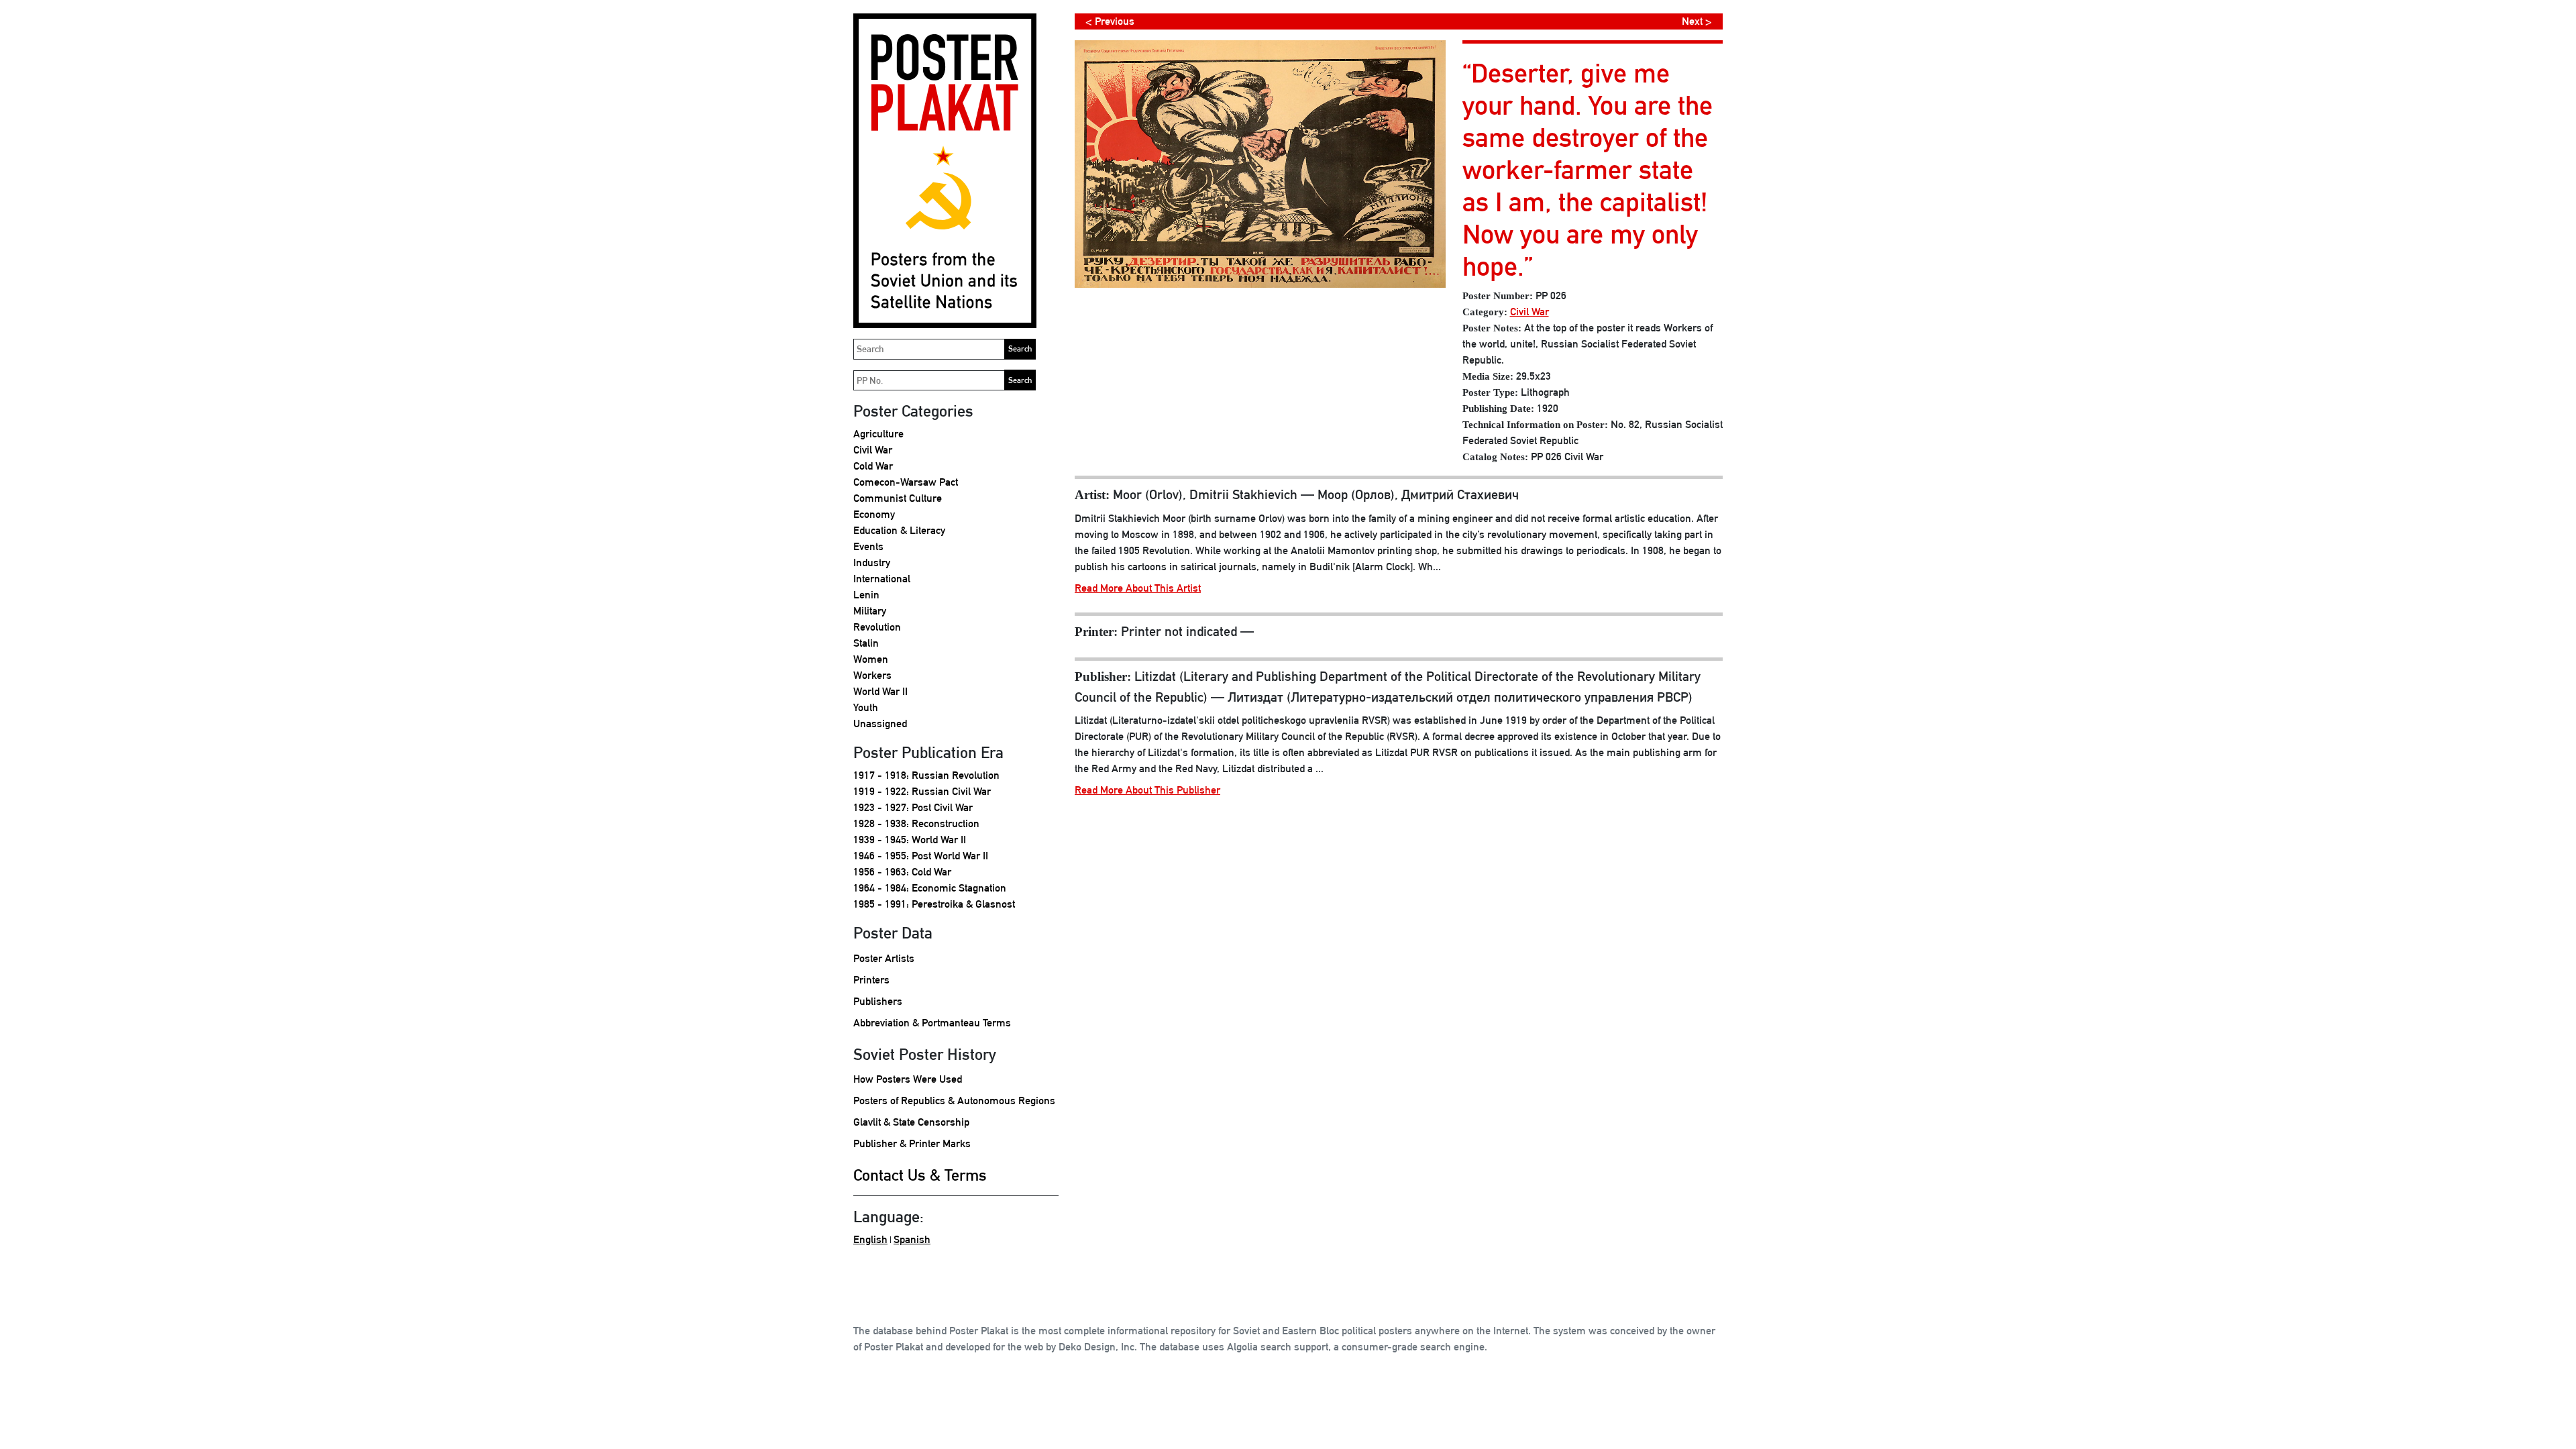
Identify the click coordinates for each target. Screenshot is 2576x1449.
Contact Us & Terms (920, 1175)
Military (870, 611)
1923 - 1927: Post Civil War (913, 807)
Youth (866, 707)
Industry (872, 562)
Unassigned (880, 723)
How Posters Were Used (908, 1079)
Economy (874, 514)
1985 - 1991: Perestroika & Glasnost (934, 904)
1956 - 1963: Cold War (902, 872)
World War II (880, 691)
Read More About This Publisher (1147, 790)
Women (871, 659)
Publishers (878, 1001)
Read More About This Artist (1138, 588)
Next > (1697, 21)
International (882, 579)
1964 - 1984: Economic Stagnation (930, 888)
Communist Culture (898, 498)
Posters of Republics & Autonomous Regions (954, 1101)
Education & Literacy (899, 530)
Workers (872, 675)
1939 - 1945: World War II (910, 840)
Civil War (873, 450)
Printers (871, 980)
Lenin (866, 595)
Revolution (877, 627)
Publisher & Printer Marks (912, 1143)
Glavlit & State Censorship (911, 1122)
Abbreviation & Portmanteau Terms (932, 1023)
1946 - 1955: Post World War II (921, 856)
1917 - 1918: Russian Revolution (926, 775)
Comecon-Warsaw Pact (906, 482)
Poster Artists (884, 958)
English (870, 1239)
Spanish (912, 1239)
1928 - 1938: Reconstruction (916, 823)
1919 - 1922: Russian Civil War (922, 791)
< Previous (1110, 21)
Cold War (873, 466)
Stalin (866, 643)
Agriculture (878, 434)
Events (868, 546)
